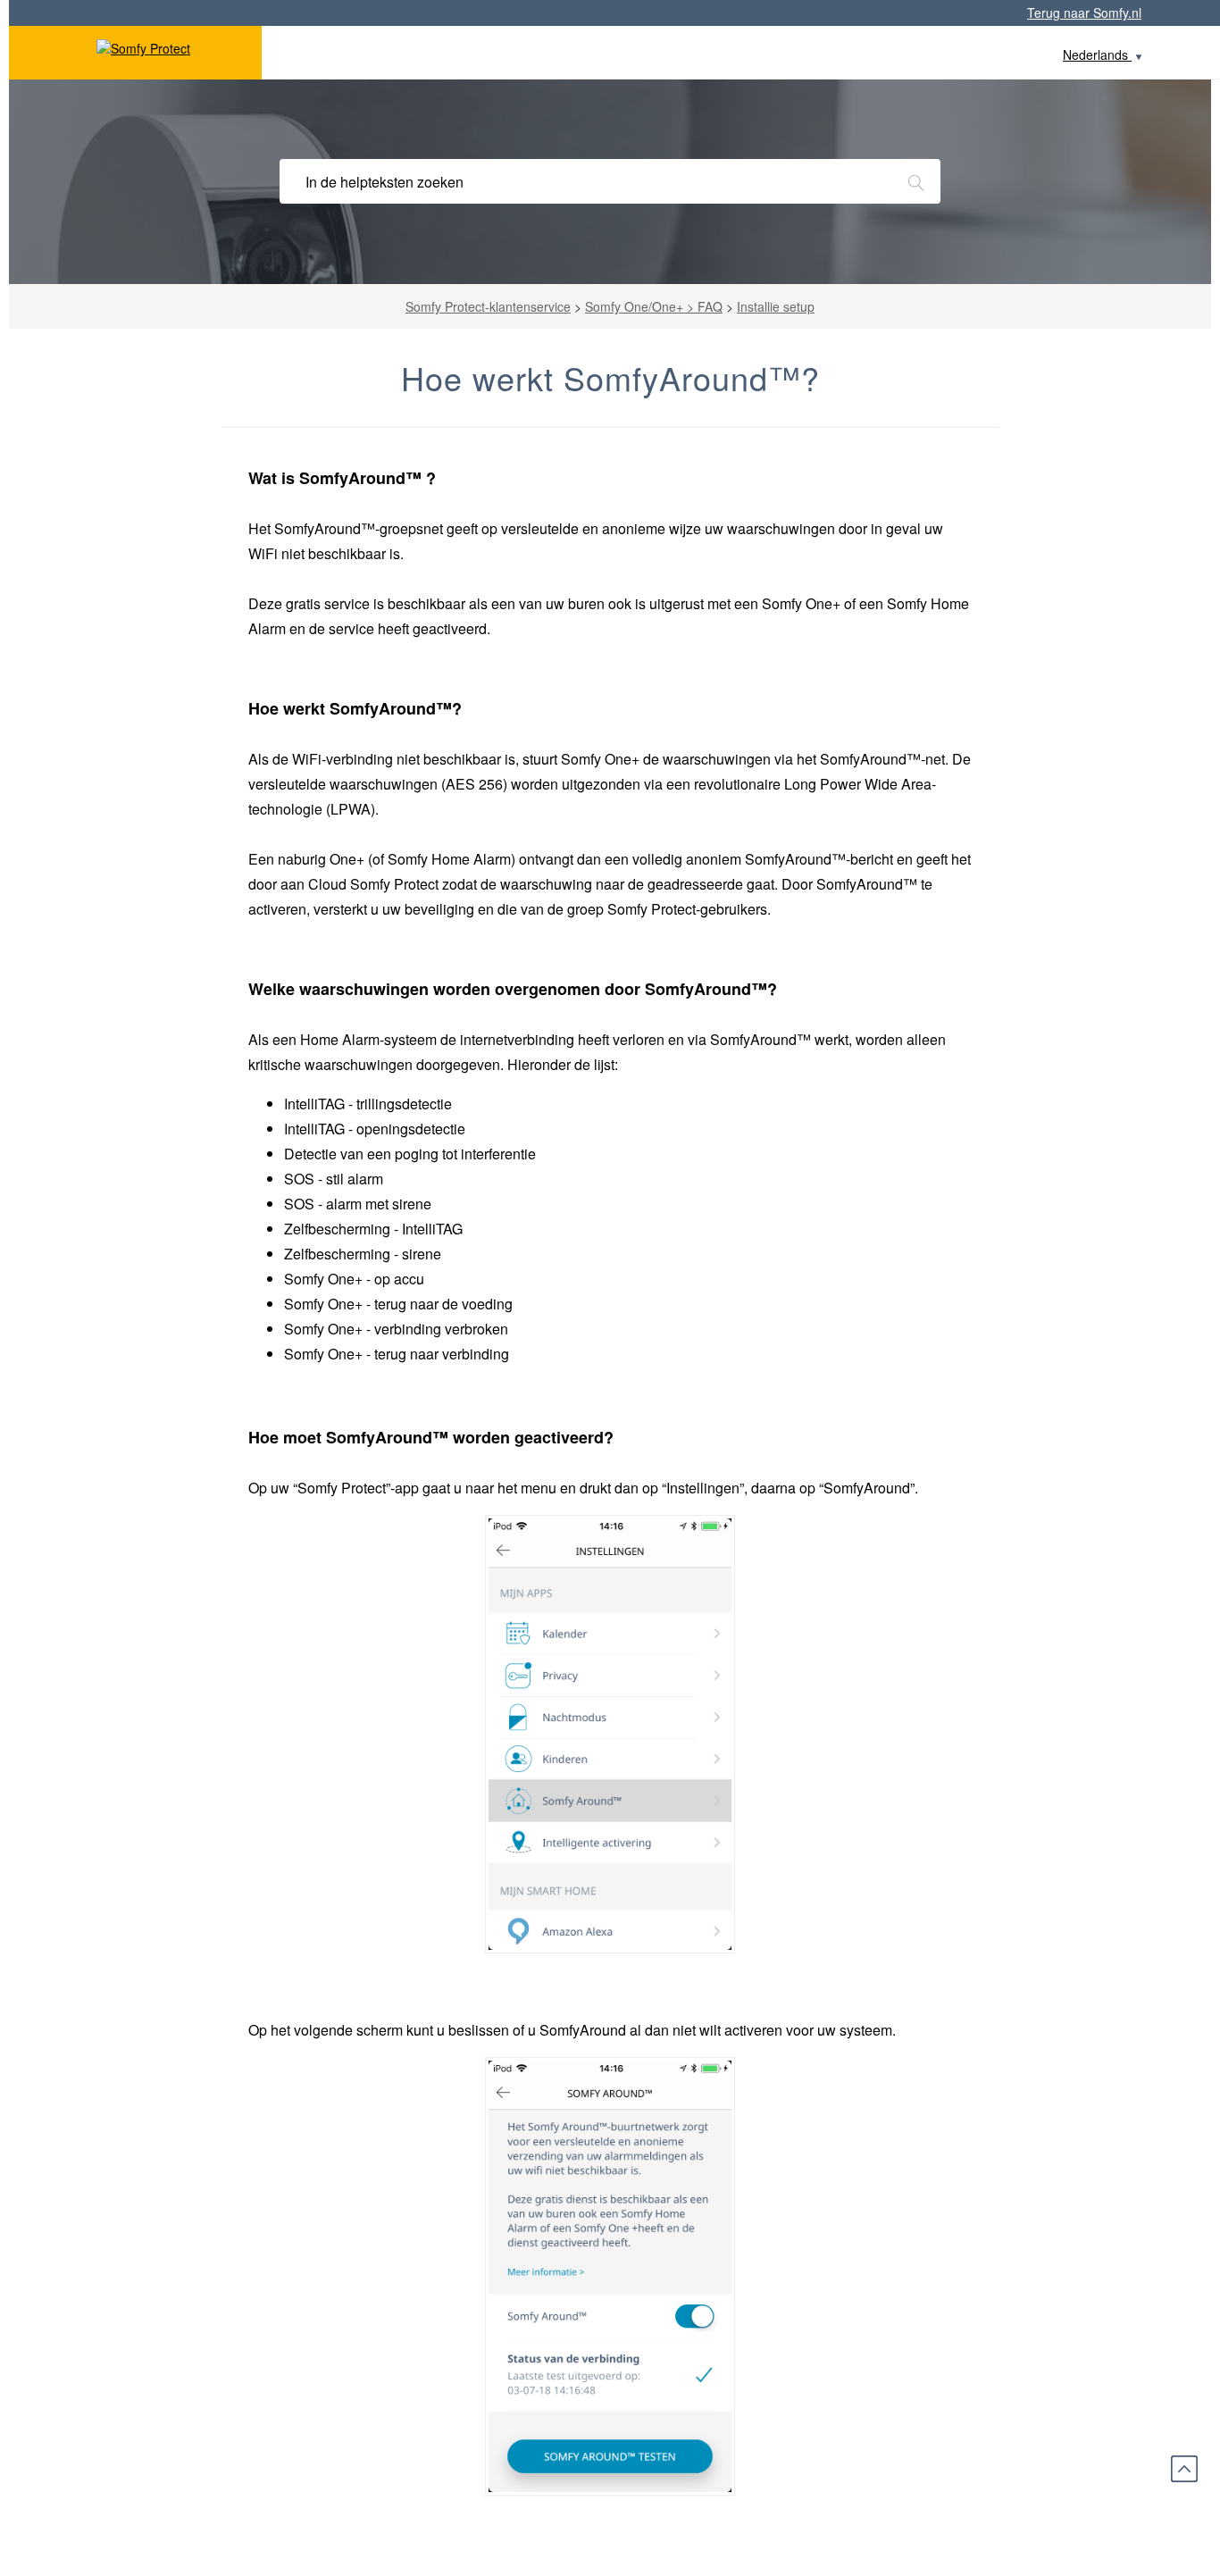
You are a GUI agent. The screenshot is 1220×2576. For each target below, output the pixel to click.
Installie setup (776, 306)
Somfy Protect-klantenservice (488, 306)
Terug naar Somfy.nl (1084, 13)
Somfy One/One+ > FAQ (654, 306)
